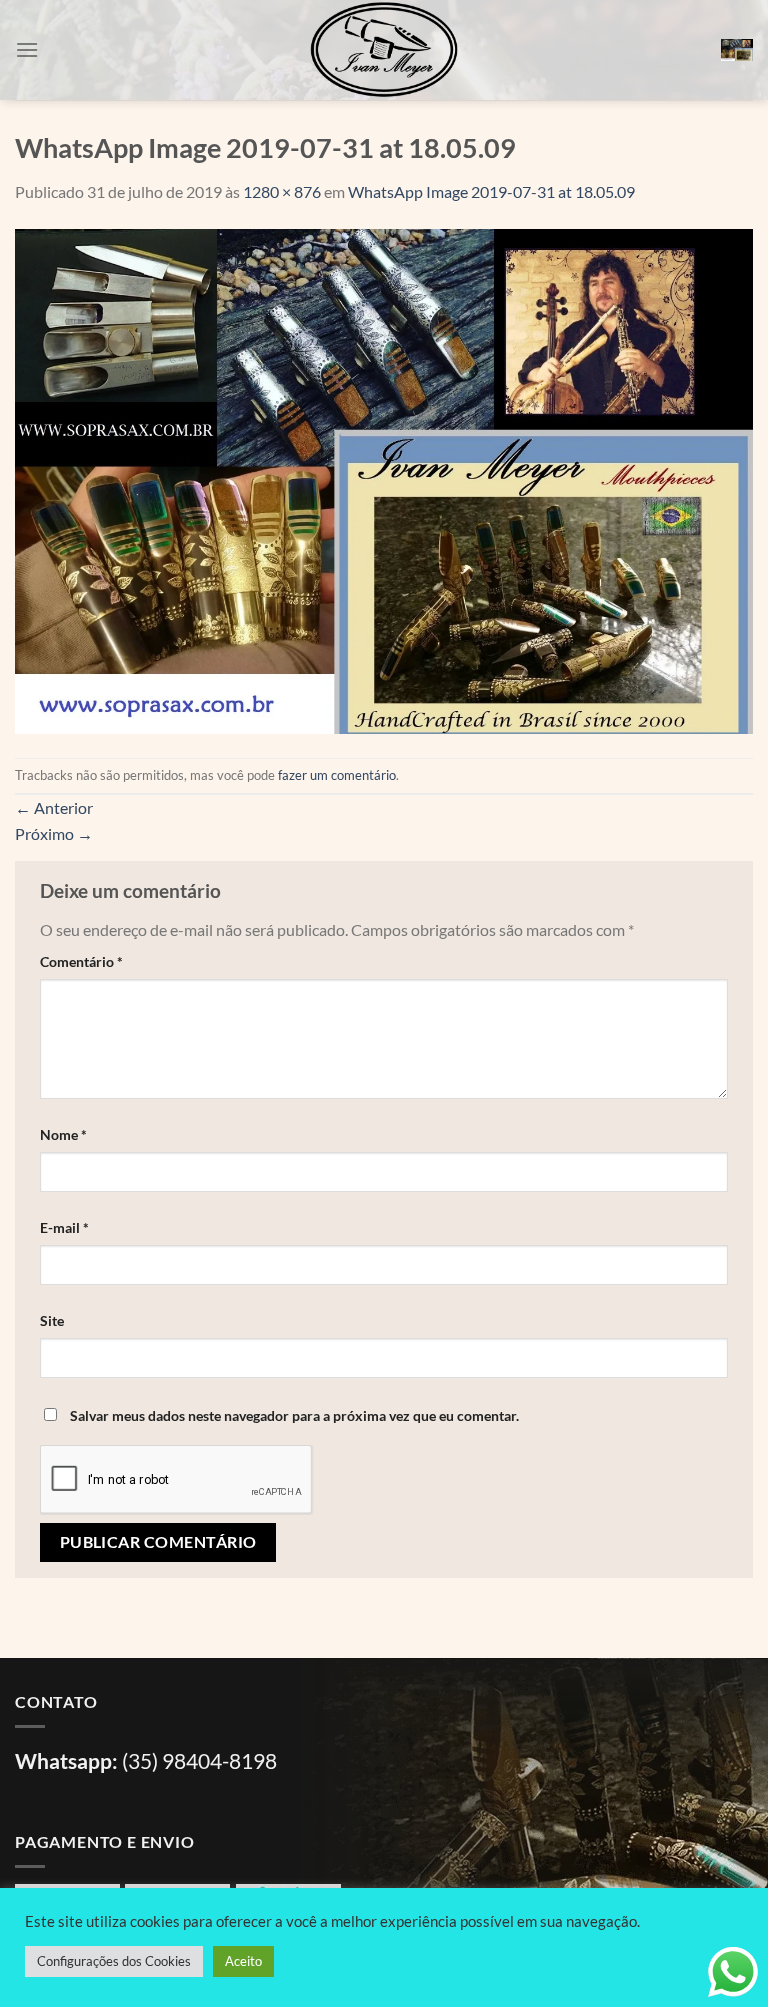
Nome (63, 1134)
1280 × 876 (282, 191)
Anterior (54, 807)
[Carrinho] (737, 50)
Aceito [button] (243, 1961)
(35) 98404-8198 (199, 1760)
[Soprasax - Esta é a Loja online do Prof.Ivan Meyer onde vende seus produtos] (384, 50)
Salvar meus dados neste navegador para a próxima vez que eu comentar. (294, 1415)
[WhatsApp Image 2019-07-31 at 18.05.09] (384, 478)
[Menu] (27, 49)
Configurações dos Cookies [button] (114, 1961)
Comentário (81, 961)
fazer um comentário (337, 775)
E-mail (64, 1227)
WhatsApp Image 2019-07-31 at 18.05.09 (491, 191)
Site (52, 1320)
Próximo (54, 833)
